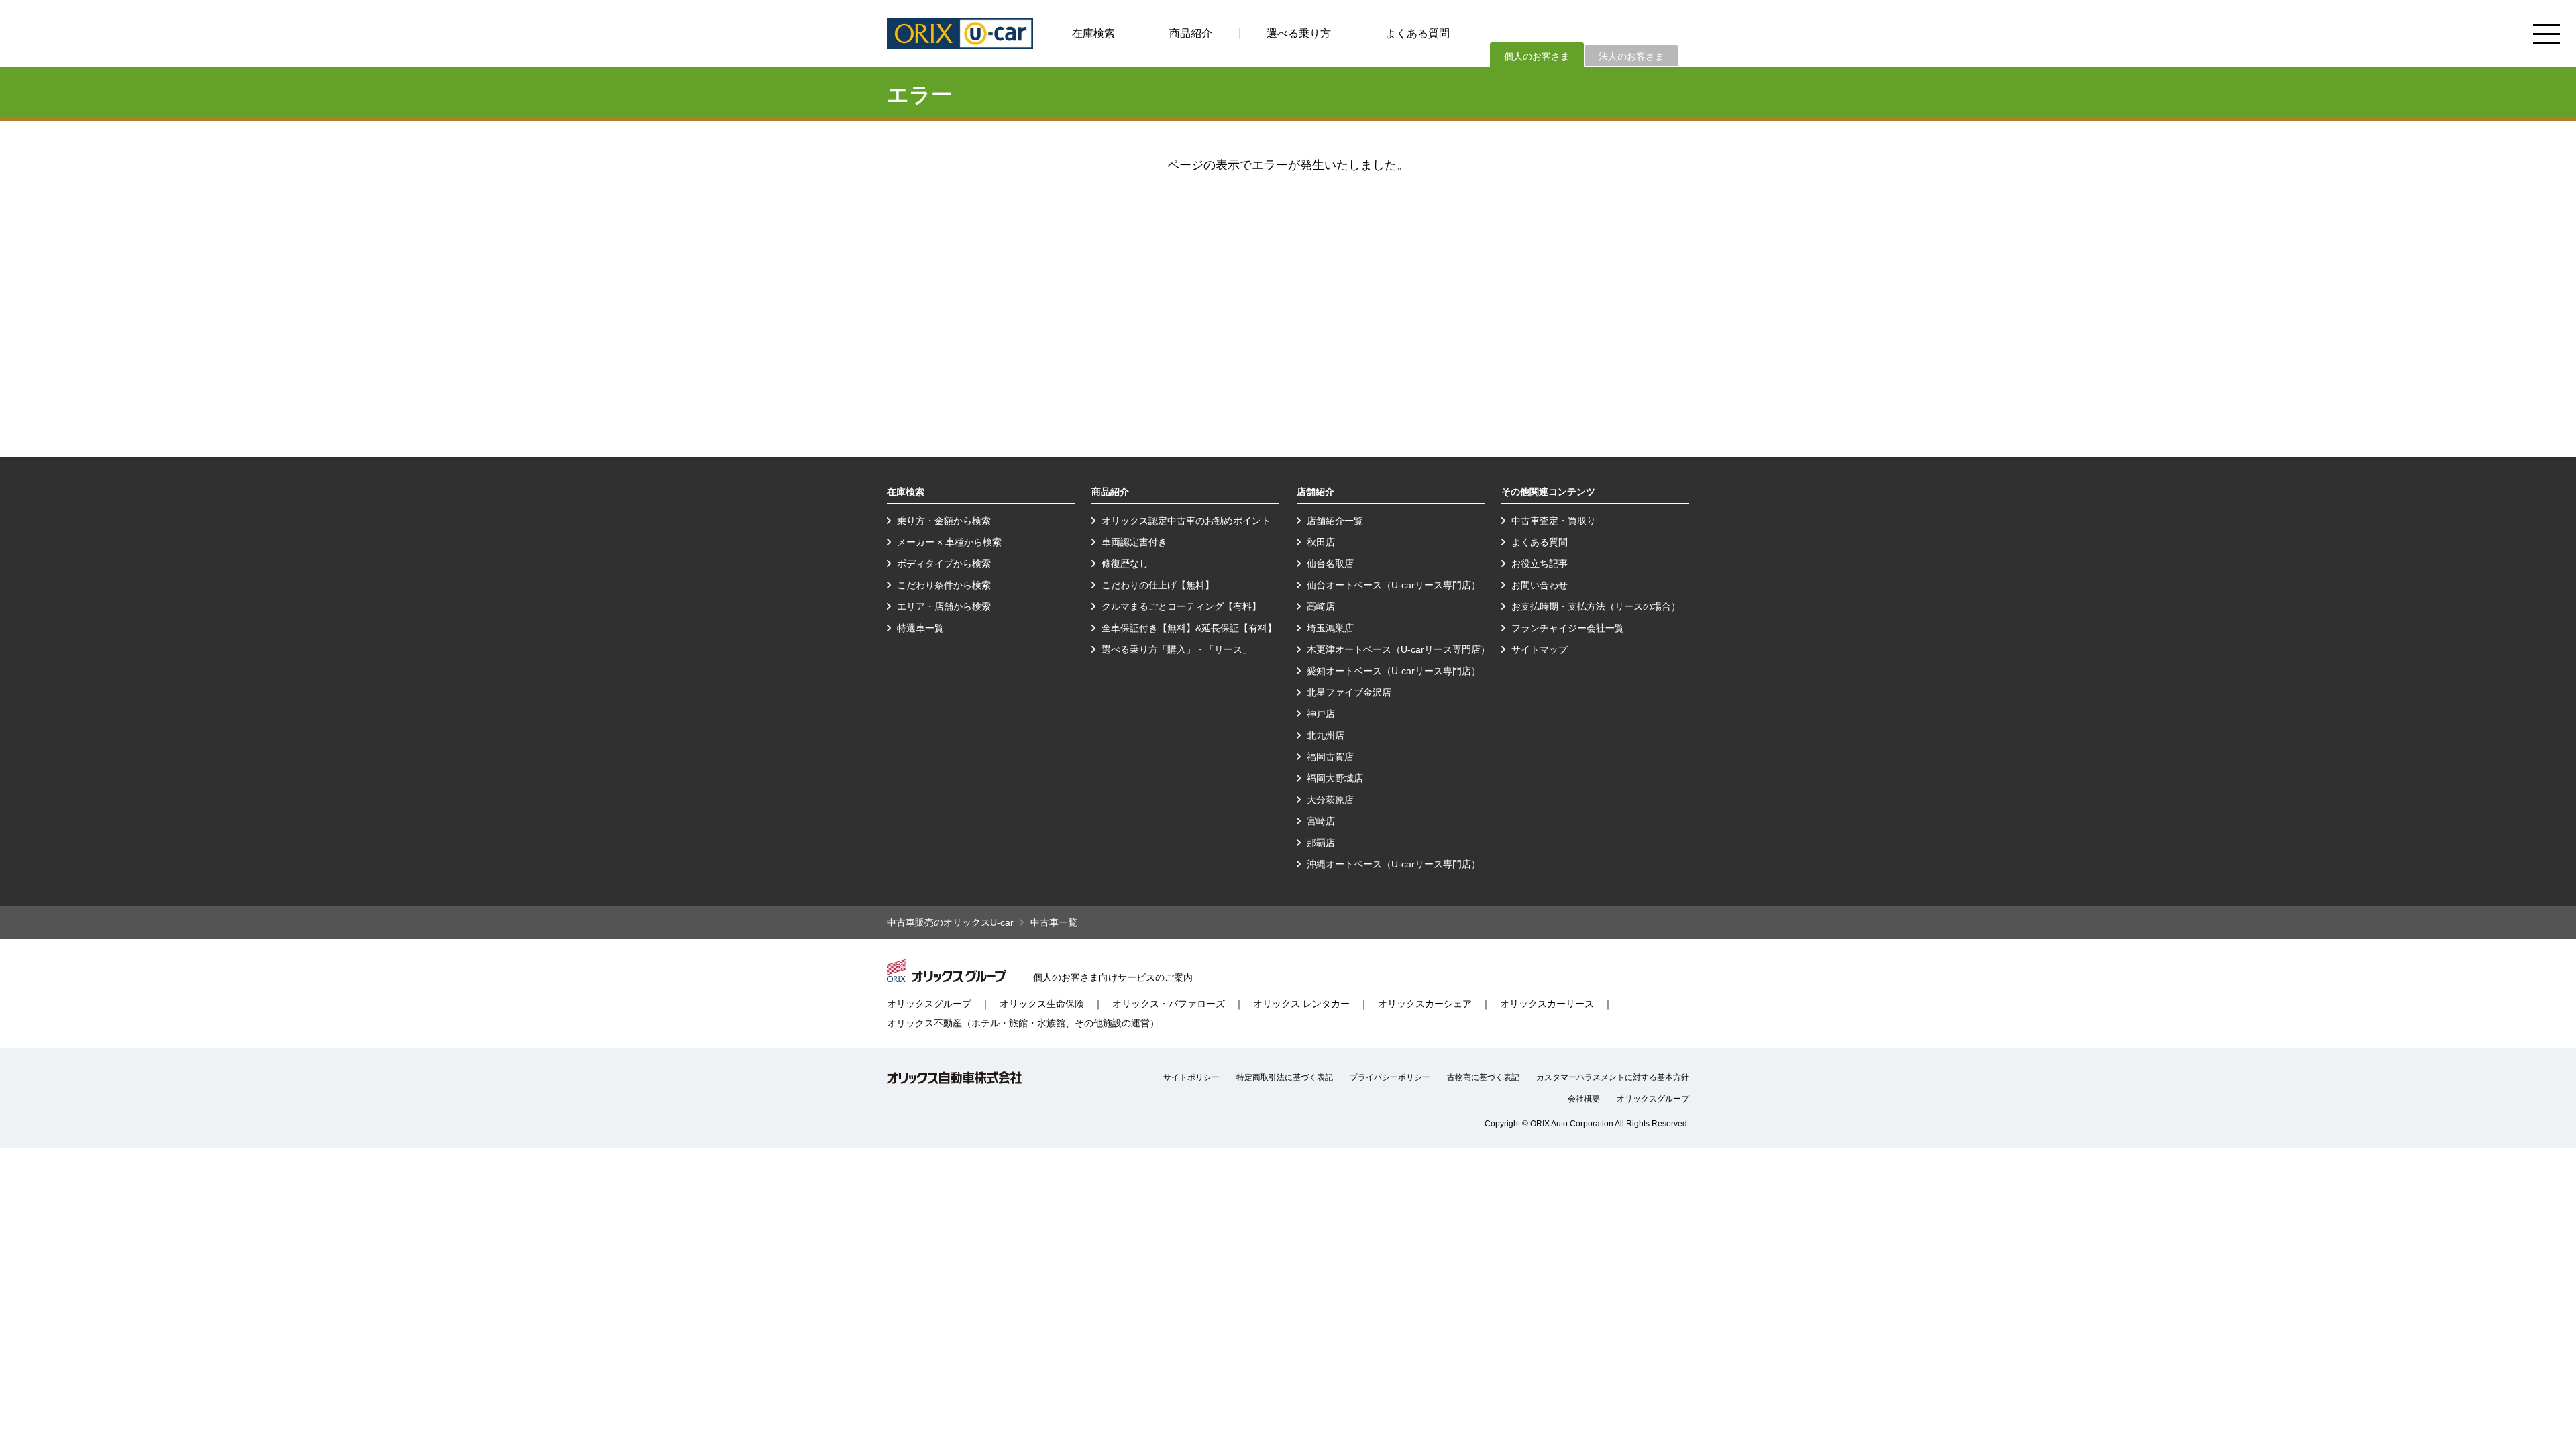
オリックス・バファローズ (1169, 1004)
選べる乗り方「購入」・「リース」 (1177, 649)
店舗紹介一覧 (1335, 521)
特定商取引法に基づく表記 (1285, 1077)
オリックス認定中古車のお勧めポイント (1186, 521)
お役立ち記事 (1540, 563)
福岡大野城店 (1335, 778)
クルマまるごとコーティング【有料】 (1181, 606)
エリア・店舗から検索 (944, 606)
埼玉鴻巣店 (1330, 628)
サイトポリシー (1191, 1077)
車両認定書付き (1134, 542)
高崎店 (1321, 606)
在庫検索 (1093, 33)
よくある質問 (1417, 33)
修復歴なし (1125, 563)
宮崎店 (1321, 821)
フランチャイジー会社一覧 (1568, 628)
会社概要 (1584, 1099)
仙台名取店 (1330, 563)
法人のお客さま (1631, 56)
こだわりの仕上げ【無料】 (1158, 585)
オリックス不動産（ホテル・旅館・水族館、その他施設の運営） (1023, 1023)
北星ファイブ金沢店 (1349, 692)
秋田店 (1321, 542)
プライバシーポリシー (1390, 1077)
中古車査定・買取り (1554, 521)
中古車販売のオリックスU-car (950, 922)
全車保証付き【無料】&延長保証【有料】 (1189, 628)
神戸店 (1321, 714)
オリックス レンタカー (1301, 1004)
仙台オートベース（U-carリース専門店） (1394, 585)
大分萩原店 (1330, 800)
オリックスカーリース (1547, 1004)
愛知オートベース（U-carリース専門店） (1394, 671)
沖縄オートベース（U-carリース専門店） (1394, 864)
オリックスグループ (929, 1004)
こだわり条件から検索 (944, 585)
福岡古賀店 (1330, 757)
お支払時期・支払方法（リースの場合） (1596, 606)
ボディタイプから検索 (944, 563)
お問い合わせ (1540, 585)
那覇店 (1321, 843)
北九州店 (1326, 735)
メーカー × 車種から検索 (949, 542)
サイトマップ (1540, 649)
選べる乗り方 (1299, 33)
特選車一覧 (920, 628)
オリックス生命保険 (1042, 1004)
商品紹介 (1191, 33)
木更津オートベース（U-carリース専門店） (1398, 649)
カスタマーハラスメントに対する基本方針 (1613, 1077)
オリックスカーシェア (1425, 1004)
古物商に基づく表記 (1483, 1077)
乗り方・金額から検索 (944, 521)
